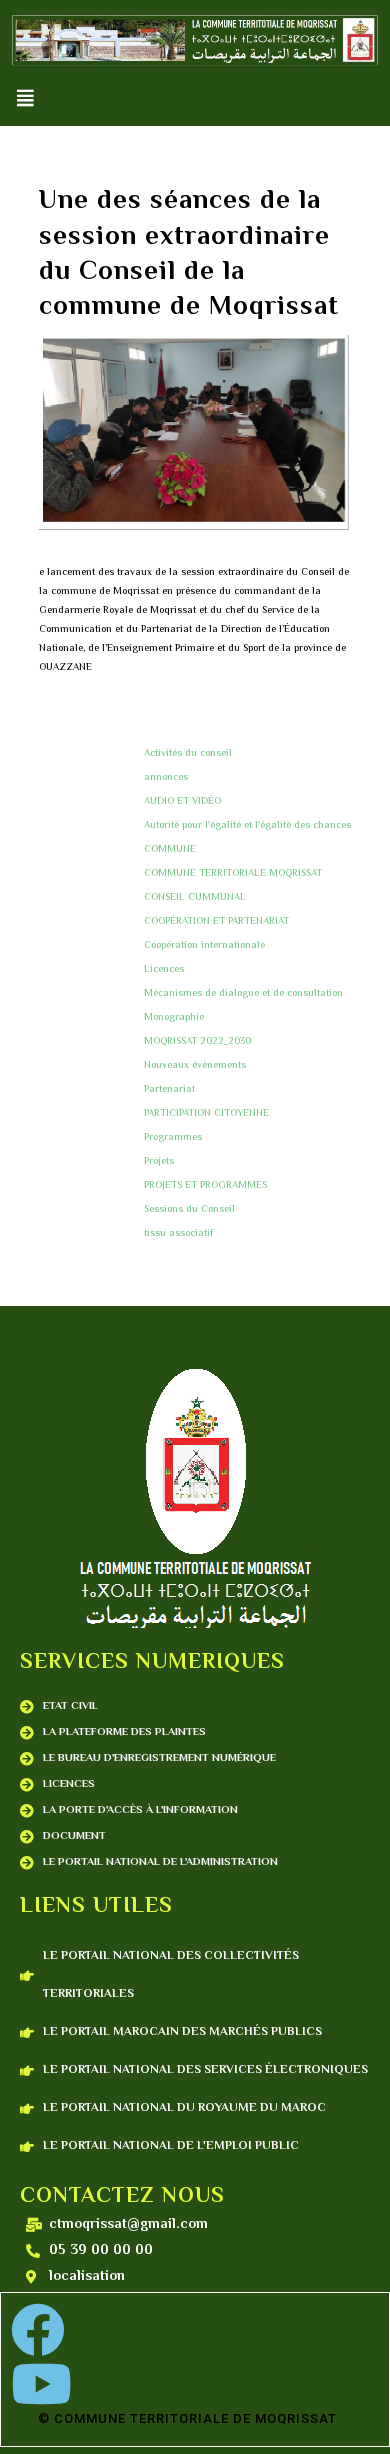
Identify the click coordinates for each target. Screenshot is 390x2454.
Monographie (174, 1017)
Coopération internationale (204, 945)
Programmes (173, 1137)
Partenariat (169, 1089)
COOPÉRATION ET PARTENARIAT (216, 921)
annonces (166, 777)
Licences (164, 969)
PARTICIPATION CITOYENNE (206, 1113)
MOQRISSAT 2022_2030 (197, 1041)
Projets (159, 1161)
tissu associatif (178, 1233)
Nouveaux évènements (195, 1065)
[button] (25, 98)
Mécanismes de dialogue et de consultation (243, 993)
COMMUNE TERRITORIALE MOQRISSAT (233, 873)
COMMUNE (170, 849)
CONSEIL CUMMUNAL (195, 897)
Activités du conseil (188, 753)
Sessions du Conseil (189, 1209)
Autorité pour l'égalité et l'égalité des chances (247, 825)
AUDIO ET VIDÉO (182, 801)
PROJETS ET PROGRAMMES (205, 1185)
